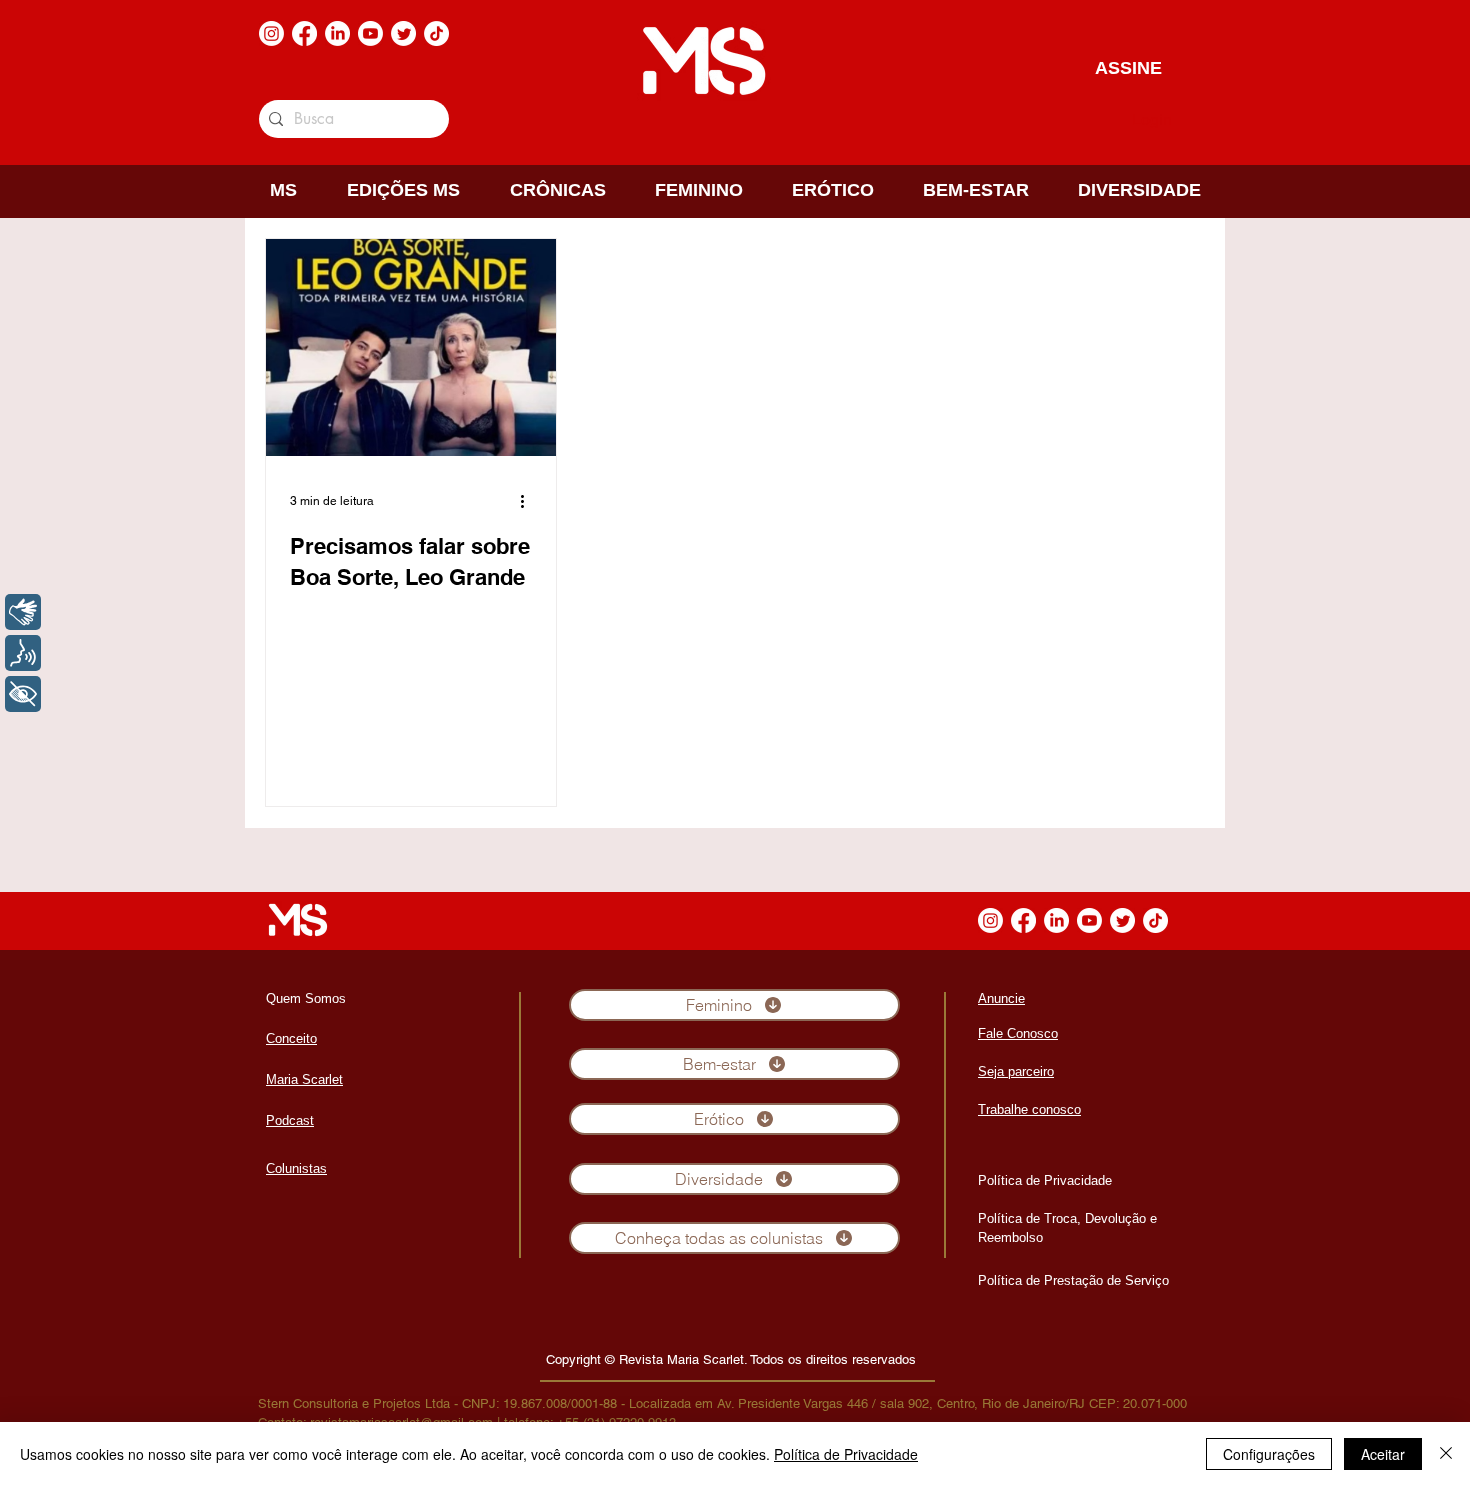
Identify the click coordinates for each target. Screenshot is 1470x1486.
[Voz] (23, 653)
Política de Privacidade (846, 1454)
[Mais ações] (529, 501)
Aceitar (1383, 1454)
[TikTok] (436, 33)
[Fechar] (1446, 1454)
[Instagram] (271, 33)
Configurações (1269, 1454)
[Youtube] (370, 33)
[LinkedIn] (337, 33)
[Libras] (23, 612)
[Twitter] (403, 33)
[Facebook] (304, 33)
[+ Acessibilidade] (23, 694)
